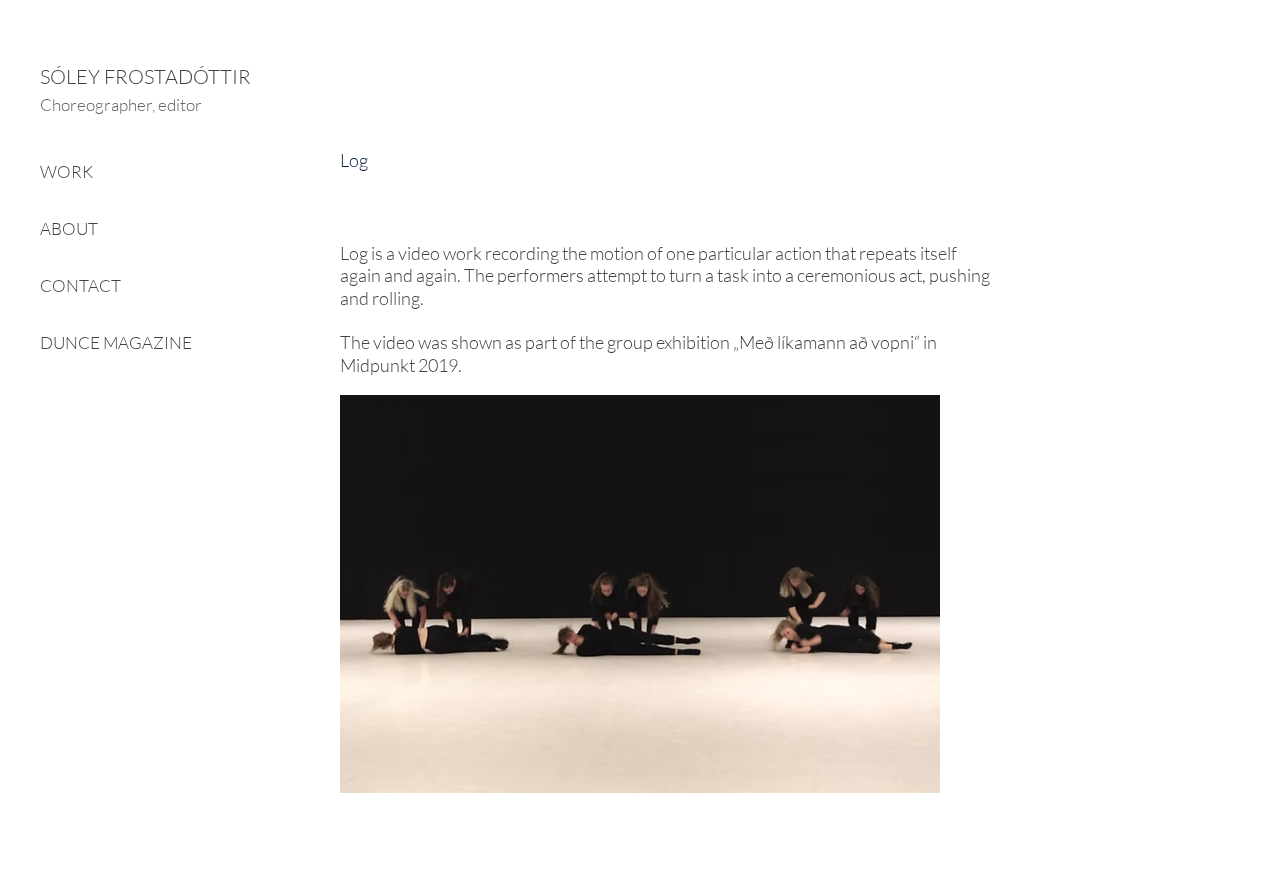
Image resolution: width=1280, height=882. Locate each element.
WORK (66, 171)
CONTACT (80, 285)
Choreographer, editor (121, 104)
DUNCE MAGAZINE (116, 342)
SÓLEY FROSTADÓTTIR (145, 76)
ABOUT (69, 228)
